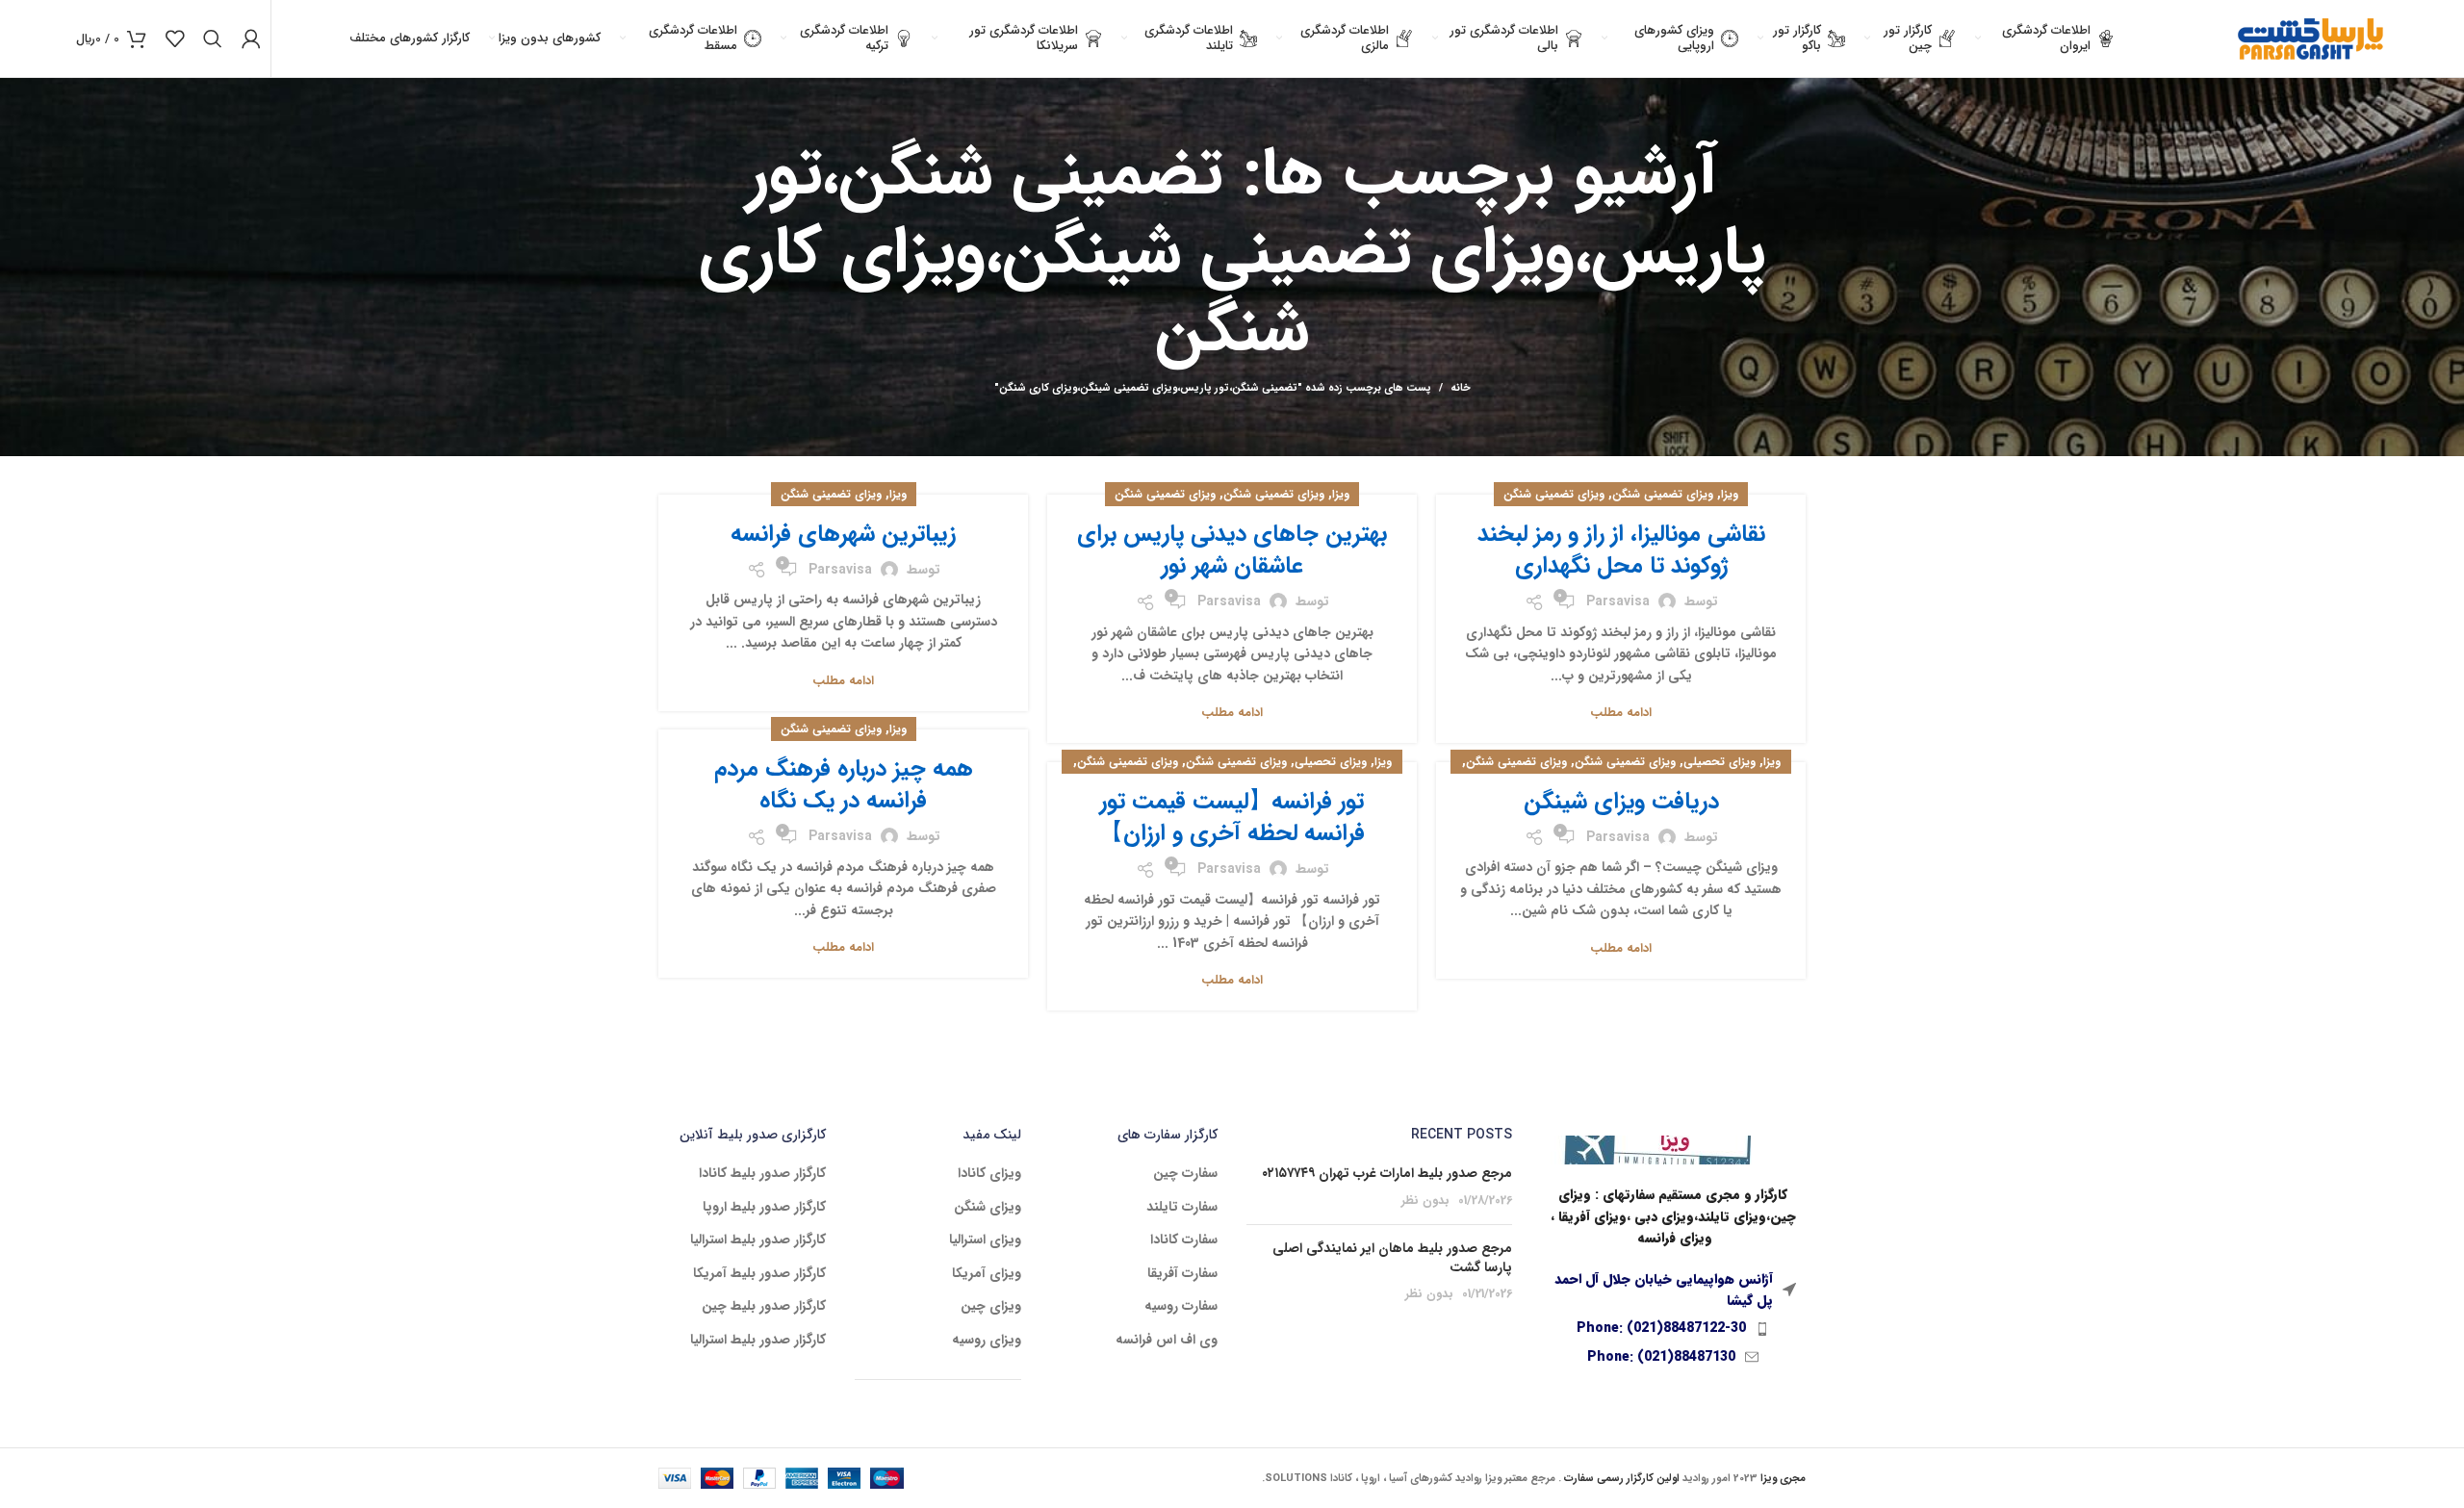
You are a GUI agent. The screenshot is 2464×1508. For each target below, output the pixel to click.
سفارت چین (1185, 1174)
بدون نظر (1425, 1201)
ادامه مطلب (1621, 713)
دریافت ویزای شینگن (1621, 802)
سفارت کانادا (1184, 1240)
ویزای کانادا (989, 1174)
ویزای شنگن (988, 1208)
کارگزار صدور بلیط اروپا (764, 1208)
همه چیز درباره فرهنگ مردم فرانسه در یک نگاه (844, 785)
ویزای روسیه (987, 1341)
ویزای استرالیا (985, 1240)
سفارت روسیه (1181, 1307)
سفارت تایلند (1182, 1208)
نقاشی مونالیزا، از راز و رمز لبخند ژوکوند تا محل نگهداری (1621, 550)
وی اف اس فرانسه (1167, 1341)
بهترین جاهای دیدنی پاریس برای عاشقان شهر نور (1232, 550)
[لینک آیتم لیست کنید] (1674, 1328)
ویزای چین (991, 1307)
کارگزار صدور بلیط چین (764, 1307)
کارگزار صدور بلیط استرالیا (758, 1240)
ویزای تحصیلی (1720, 762)
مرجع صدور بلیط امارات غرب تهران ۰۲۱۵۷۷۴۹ (1387, 1173)
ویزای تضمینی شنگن (1663, 494)
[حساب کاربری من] (251, 38)
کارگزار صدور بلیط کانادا (762, 1174)
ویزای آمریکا (987, 1274)
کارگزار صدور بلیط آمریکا (759, 1274)
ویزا (1730, 494)
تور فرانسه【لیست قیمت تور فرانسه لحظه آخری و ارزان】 (1232, 818)
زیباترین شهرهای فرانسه (843, 534)
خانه (1461, 389)
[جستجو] (213, 38)
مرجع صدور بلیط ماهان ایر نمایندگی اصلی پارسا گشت (1392, 1258)
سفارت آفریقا (1182, 1274)
